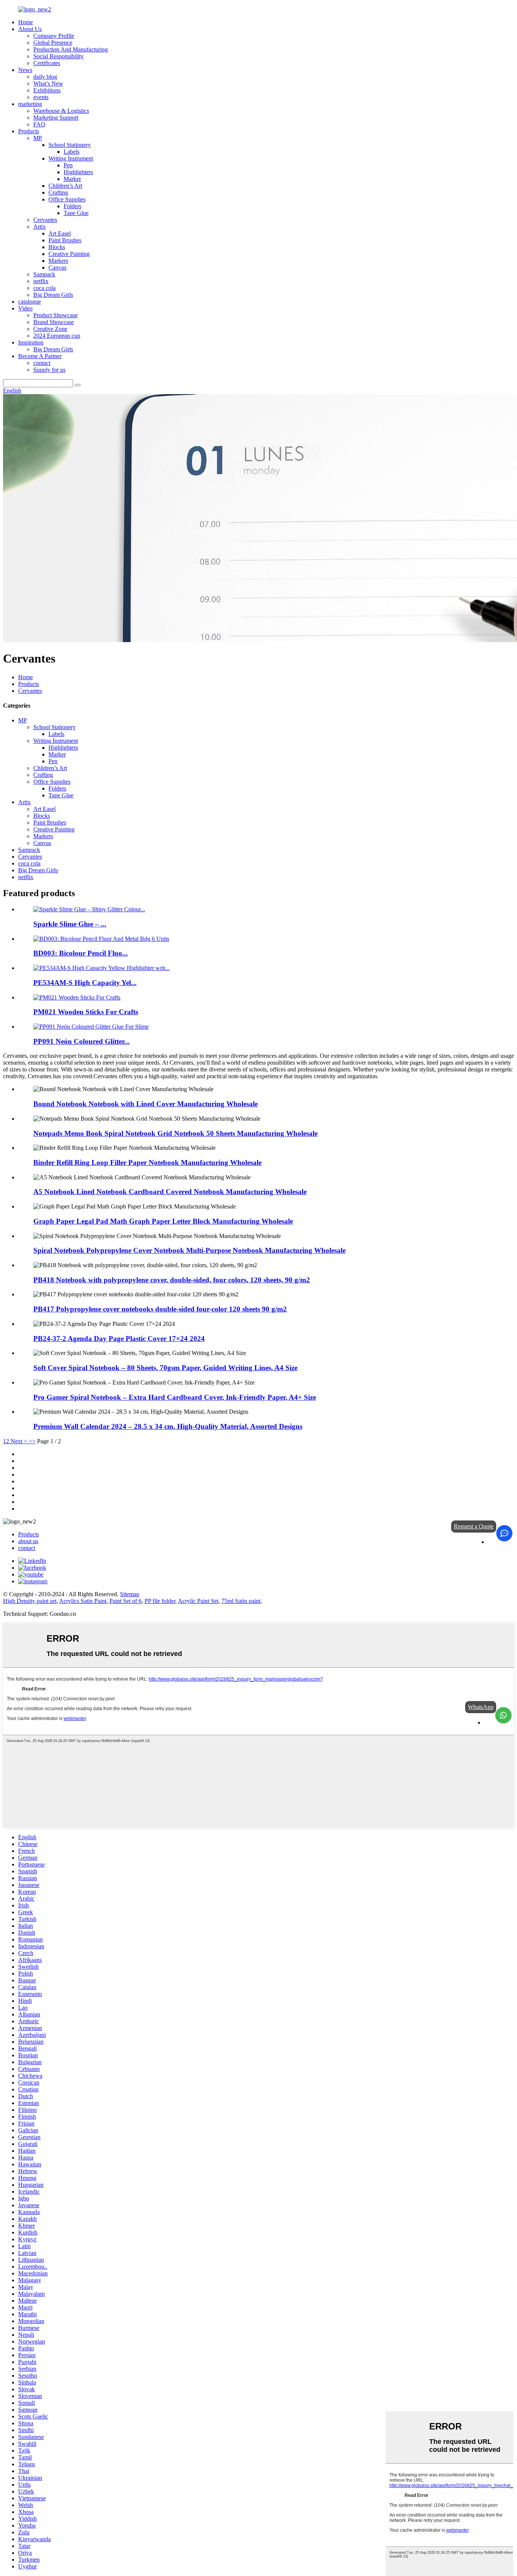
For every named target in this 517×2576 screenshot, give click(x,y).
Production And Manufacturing (71, 49)
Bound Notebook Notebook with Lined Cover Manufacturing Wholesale (146, 1104)
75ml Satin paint (241, 1601)
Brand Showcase (54, 322)
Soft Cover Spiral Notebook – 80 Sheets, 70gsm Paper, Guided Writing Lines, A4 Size (165, 1368)
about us (28, 1541)
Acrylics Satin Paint (83, 1601)
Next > (19, 1441)
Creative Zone (50, 329)
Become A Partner (40, 356)
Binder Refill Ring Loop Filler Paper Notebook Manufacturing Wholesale (147, 1162)
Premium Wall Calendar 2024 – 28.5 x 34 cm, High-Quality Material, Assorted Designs (168, 1426)
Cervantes (45, 220)
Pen (68, 165)
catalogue (30, 302)
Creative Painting (69, 254)
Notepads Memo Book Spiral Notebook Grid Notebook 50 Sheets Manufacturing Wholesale (175, 1133)
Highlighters (78, 172)
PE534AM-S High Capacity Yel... (85, 983)
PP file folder (160, 1601)
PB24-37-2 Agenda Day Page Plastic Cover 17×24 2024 (119, 1339)
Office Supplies (67, 199)
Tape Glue (76, 213)
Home (26, 22)
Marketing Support (56, 118)
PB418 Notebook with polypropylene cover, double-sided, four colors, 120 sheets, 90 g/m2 (172, 1280)
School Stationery (70, 145)
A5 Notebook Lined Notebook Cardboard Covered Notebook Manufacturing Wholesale (170, 1192)
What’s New (48, 83)
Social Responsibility (58, 56)
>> (32, 1441)
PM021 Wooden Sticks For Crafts (86, 1012)
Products (29, 131)
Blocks (57, 247)
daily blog (45, 77)
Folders (72, 206)
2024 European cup (57, 336)
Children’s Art (65, 186)
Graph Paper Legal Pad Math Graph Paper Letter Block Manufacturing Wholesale (163, 1221)
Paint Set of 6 (125, 1601)
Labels (72, 152)
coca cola (44, 288)
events (41, 97)
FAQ (39, 124)
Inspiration (31, 342)
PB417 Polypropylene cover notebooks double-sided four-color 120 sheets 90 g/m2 (160, 1309)
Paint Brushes (65, 240)
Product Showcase (55, 315)
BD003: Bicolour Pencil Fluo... (81, 953)
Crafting (58, 193)
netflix (41, 281)
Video (25, 308)
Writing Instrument (71, 158)
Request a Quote (474, 1526)
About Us (30, 29)
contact (42, 363)
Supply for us (49, 370)
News (25, 70)
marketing (30, 104)
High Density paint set (30, 1601)
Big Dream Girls (53, 295)
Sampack (44, 274)
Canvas (57, 267)
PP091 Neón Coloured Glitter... (82, 1041)
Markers (58, 261)
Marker (72, 179)
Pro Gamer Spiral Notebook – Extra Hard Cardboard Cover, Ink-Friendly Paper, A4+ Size (175, 1397)
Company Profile (54, 36)
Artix (40, 227)
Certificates (47, 63)
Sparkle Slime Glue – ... (70, 924)
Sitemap (130, 1594)
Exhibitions (47, 90)
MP (38, 138)
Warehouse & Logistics (61, 111)
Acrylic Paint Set (198, 1601)
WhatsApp (481, 1707)
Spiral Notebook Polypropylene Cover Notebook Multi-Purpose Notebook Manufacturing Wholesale (189, 1250)
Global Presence (53, 43)
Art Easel (60, 233)
